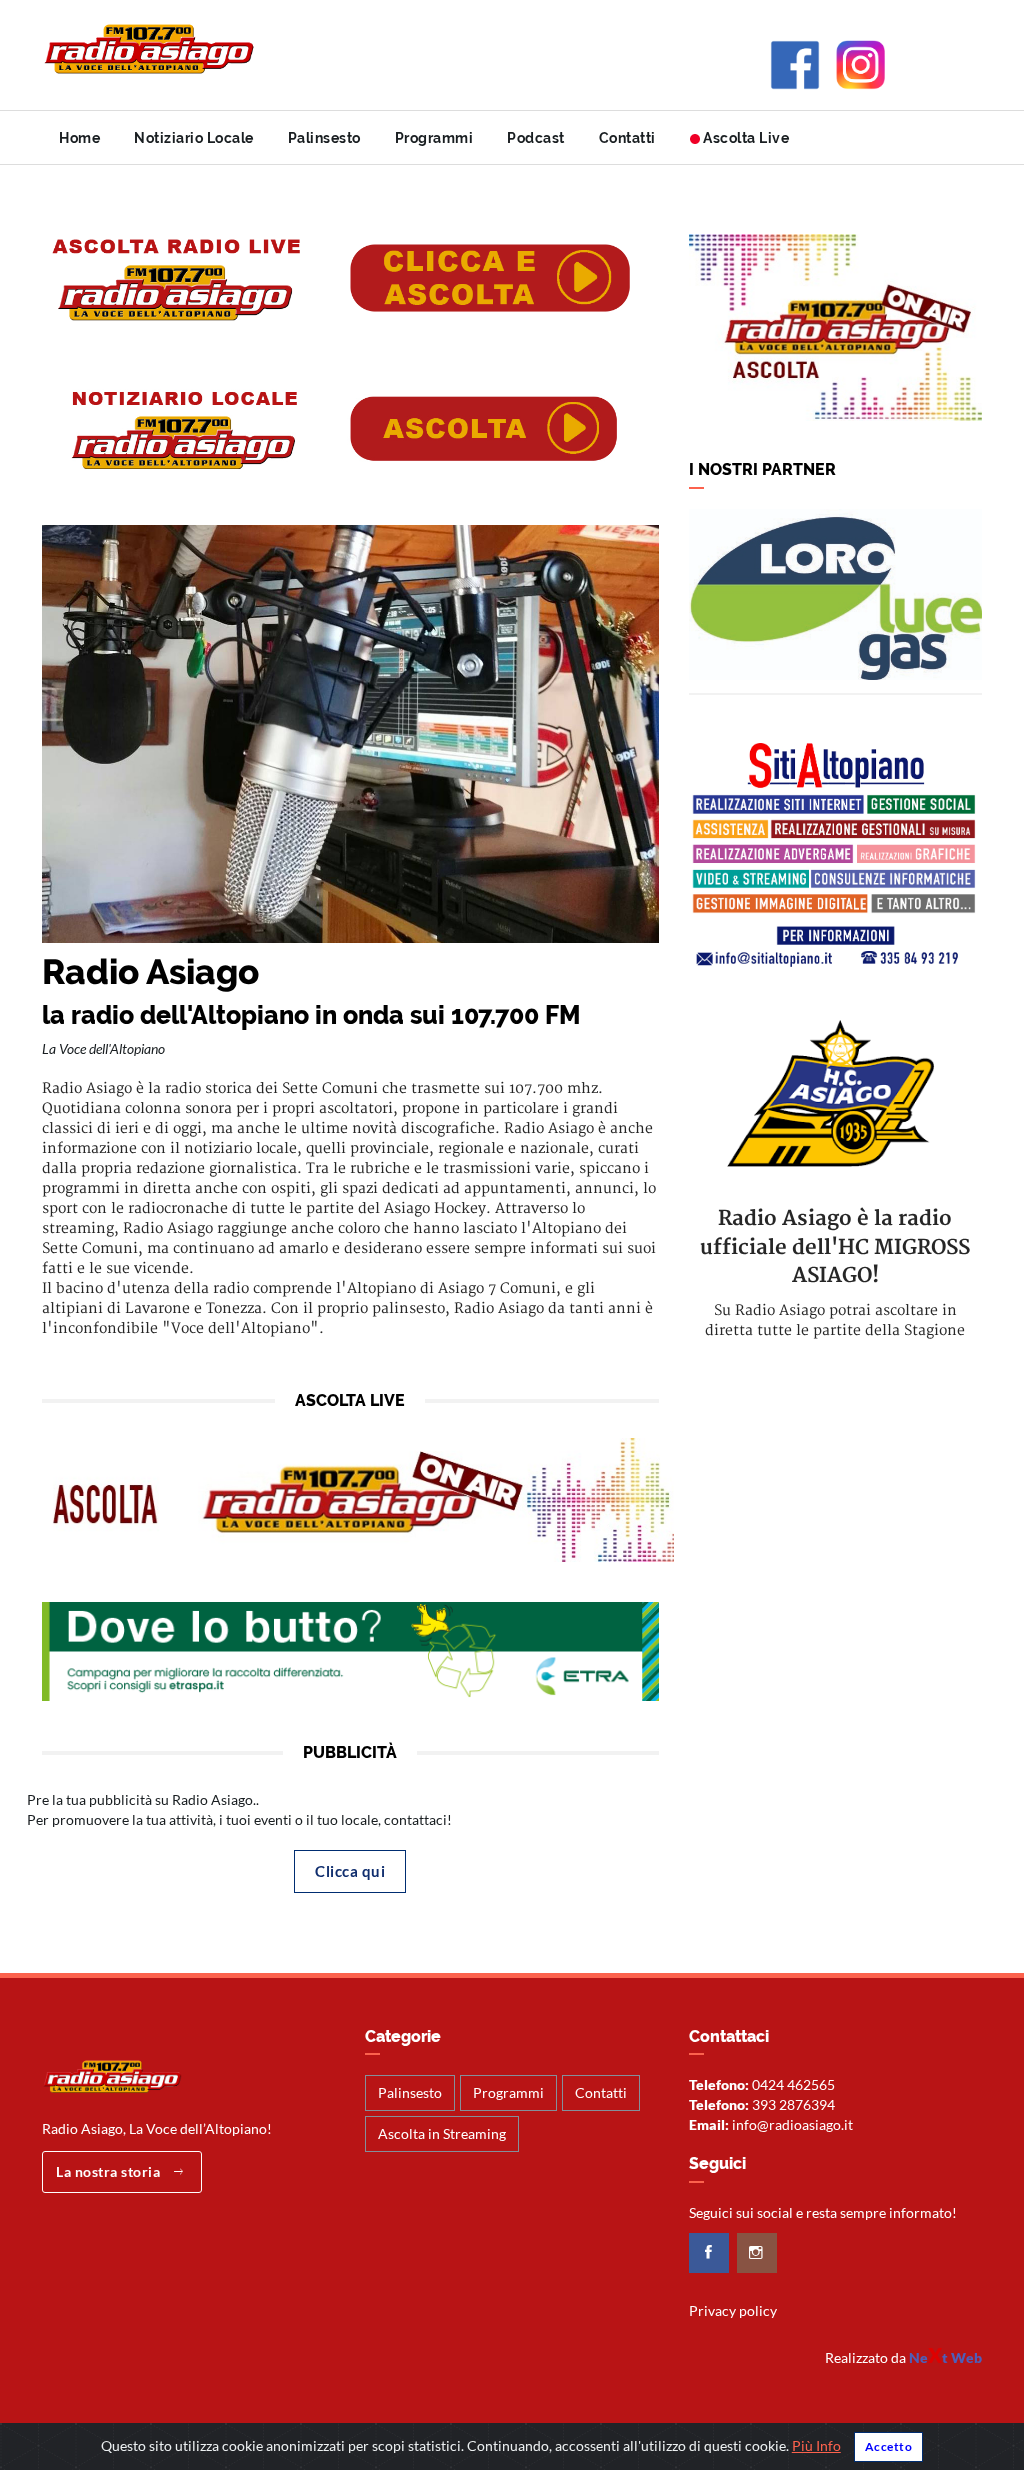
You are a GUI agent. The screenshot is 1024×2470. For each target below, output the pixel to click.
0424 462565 (793, 2084)
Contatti (627, 138)
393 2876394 (793, 2104)
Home (79, 138)
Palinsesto (324, 138)
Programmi (434, 138)
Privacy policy (733, 2310)
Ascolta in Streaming (442, 2133)
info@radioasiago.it (792, 2124)
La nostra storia (110, 2171)
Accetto (889, 2446)
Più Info (816, 2445)
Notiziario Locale (194, 138)
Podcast (536, 138)
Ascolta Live (745, 138)
